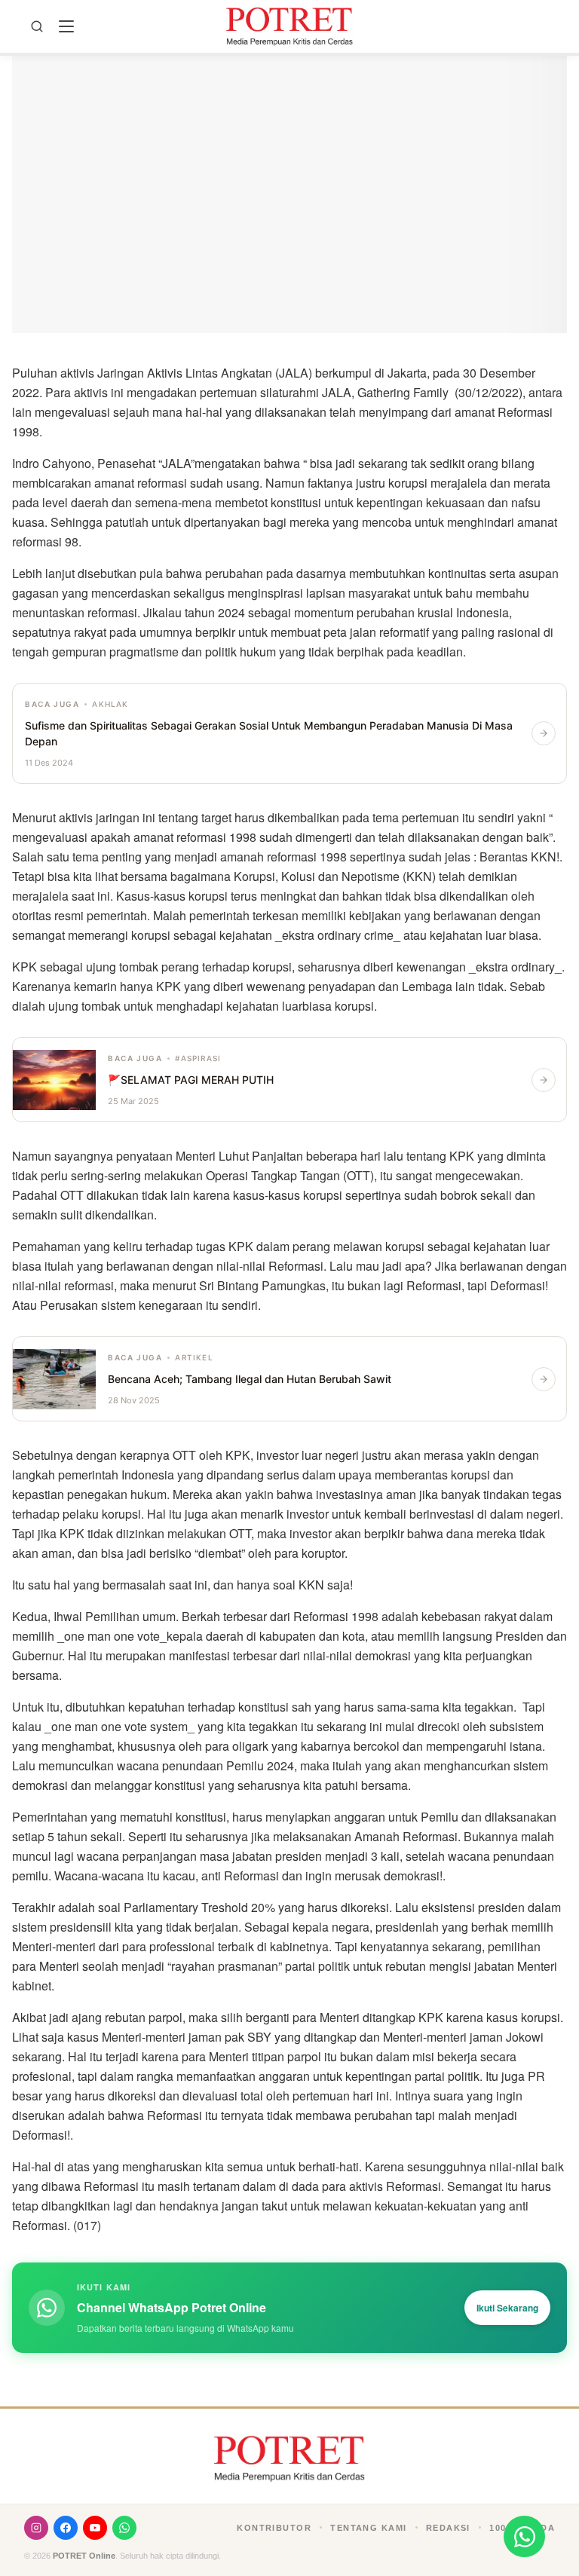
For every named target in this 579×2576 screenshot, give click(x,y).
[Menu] (66, 26)
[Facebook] (66, 2528)
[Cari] (37, 26)
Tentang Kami (368, 2528)
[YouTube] (95, 2528)
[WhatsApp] (124, 2528)
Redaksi (448, 2528)
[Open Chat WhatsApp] (524, 2536)
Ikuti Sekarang (507, 2308)
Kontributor (274, 2528)
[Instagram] (36, 2528)
